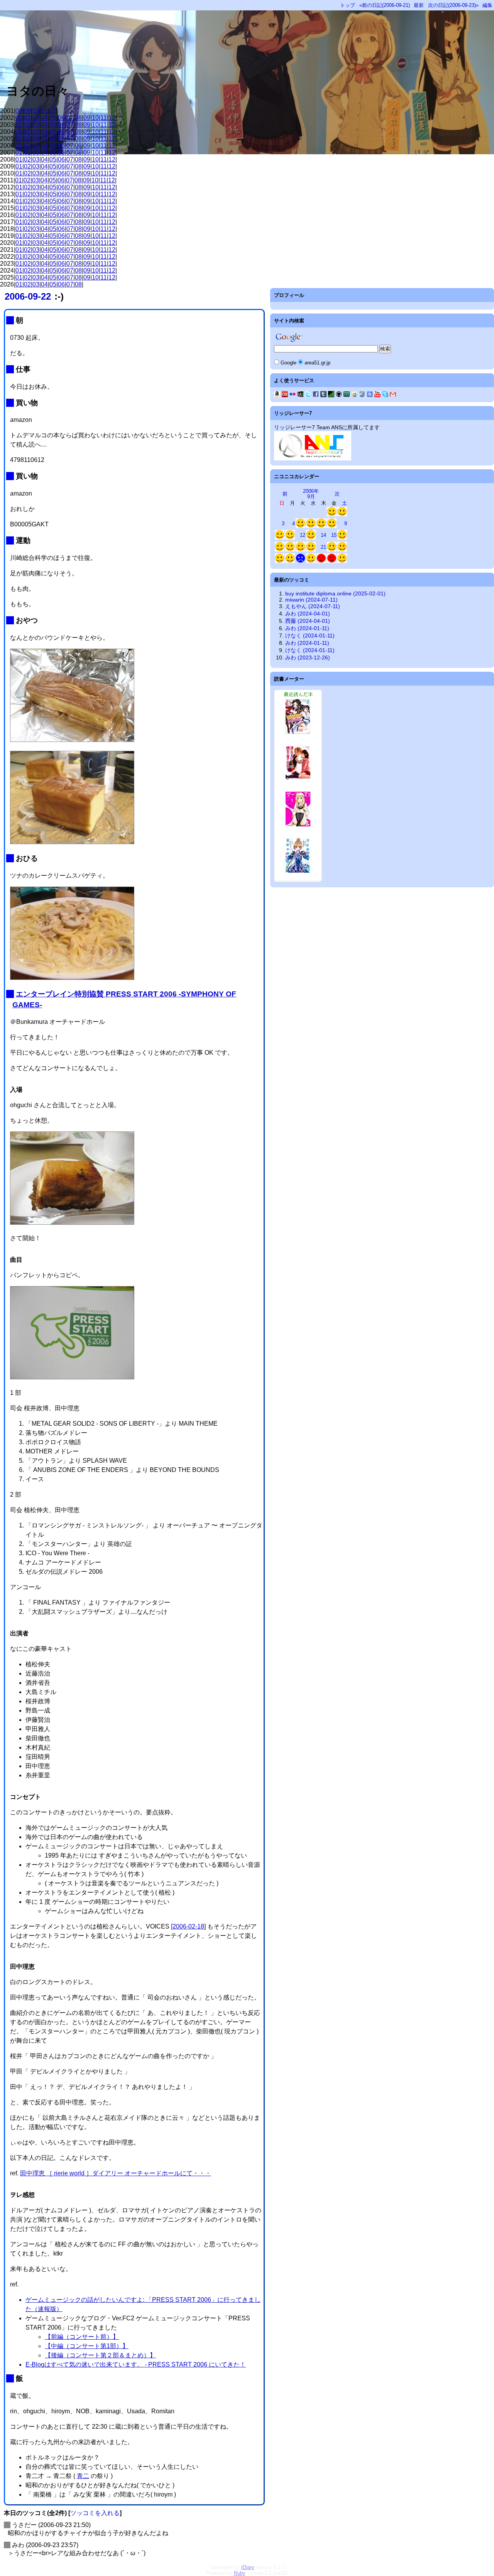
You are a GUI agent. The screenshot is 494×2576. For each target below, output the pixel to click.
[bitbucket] (362, 395)
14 (323, 535)
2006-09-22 (28, 296)
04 (44, 118)
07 (70, 118)
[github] (339, 395)
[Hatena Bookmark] (370, 395)
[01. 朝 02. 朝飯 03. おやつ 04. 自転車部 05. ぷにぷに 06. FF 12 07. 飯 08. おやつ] (280, 538)
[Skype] (385, 395)
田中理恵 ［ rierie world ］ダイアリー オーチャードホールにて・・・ (116, 2173)
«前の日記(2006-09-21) (385, 5)
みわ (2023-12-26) (308, 657)
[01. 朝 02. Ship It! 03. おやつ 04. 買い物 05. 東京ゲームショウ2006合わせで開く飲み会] (342, 550)
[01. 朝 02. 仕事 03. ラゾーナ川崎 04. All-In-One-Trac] (321, 561)
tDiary (248, 2567)
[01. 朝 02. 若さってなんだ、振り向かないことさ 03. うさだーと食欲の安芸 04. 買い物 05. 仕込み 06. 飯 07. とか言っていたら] (280, 550)
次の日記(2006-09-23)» (453, 5)
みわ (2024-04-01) (308, 614)
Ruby (240, 2573)
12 (52, 111)
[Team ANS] (313, 459)
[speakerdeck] (347, 395)
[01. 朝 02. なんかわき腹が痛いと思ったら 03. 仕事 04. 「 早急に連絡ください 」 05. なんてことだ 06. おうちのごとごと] (290, 561)
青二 (83, 2476)
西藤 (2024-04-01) (308, 621)
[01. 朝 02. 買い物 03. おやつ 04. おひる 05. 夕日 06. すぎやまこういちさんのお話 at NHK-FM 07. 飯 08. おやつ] (290, 550)
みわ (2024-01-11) (307, 628)
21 (323, 547)
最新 (419, 5)
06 (61, 118)
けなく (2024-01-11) (310, 636)
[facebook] (316, 395)
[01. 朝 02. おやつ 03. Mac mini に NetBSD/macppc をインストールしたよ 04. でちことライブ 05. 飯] (280, 561)
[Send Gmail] (393, 395)
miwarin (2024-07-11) (311, 600)
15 (334, 535)
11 (44, 111)
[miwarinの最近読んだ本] (298, 880)
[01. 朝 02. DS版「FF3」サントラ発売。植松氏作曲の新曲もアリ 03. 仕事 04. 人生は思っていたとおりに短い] (290, 538)
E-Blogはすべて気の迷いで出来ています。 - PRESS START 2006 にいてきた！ (136, 2364)
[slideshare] (354, 395)
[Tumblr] (323, 395)
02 (27, 118)
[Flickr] (293, 395)
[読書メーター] (331, 395)
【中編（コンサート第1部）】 (87, 2346)
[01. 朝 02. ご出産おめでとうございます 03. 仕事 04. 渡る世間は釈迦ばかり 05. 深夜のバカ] (321, 526)
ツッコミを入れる (95, 2513)
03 (36, 118)
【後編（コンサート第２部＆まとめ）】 (100, 2355)
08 (19, 111)
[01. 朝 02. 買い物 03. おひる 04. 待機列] (342, 561)
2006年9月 (311, 494)
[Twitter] (308, 395)
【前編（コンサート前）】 (82, 2337)
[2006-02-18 (188, 1926)
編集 (487, 5)
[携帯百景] (300, 395)
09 (27, 111)
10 (36, 111)
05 (53, 118)
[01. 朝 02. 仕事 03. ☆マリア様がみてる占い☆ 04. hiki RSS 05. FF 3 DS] (311, 526)
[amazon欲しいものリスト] (277, 395)
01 (19, 118)
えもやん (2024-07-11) (313, 606)
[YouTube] (377, 395)
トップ (348, 5)
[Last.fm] (285, 395)
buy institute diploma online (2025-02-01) (335, 593)
